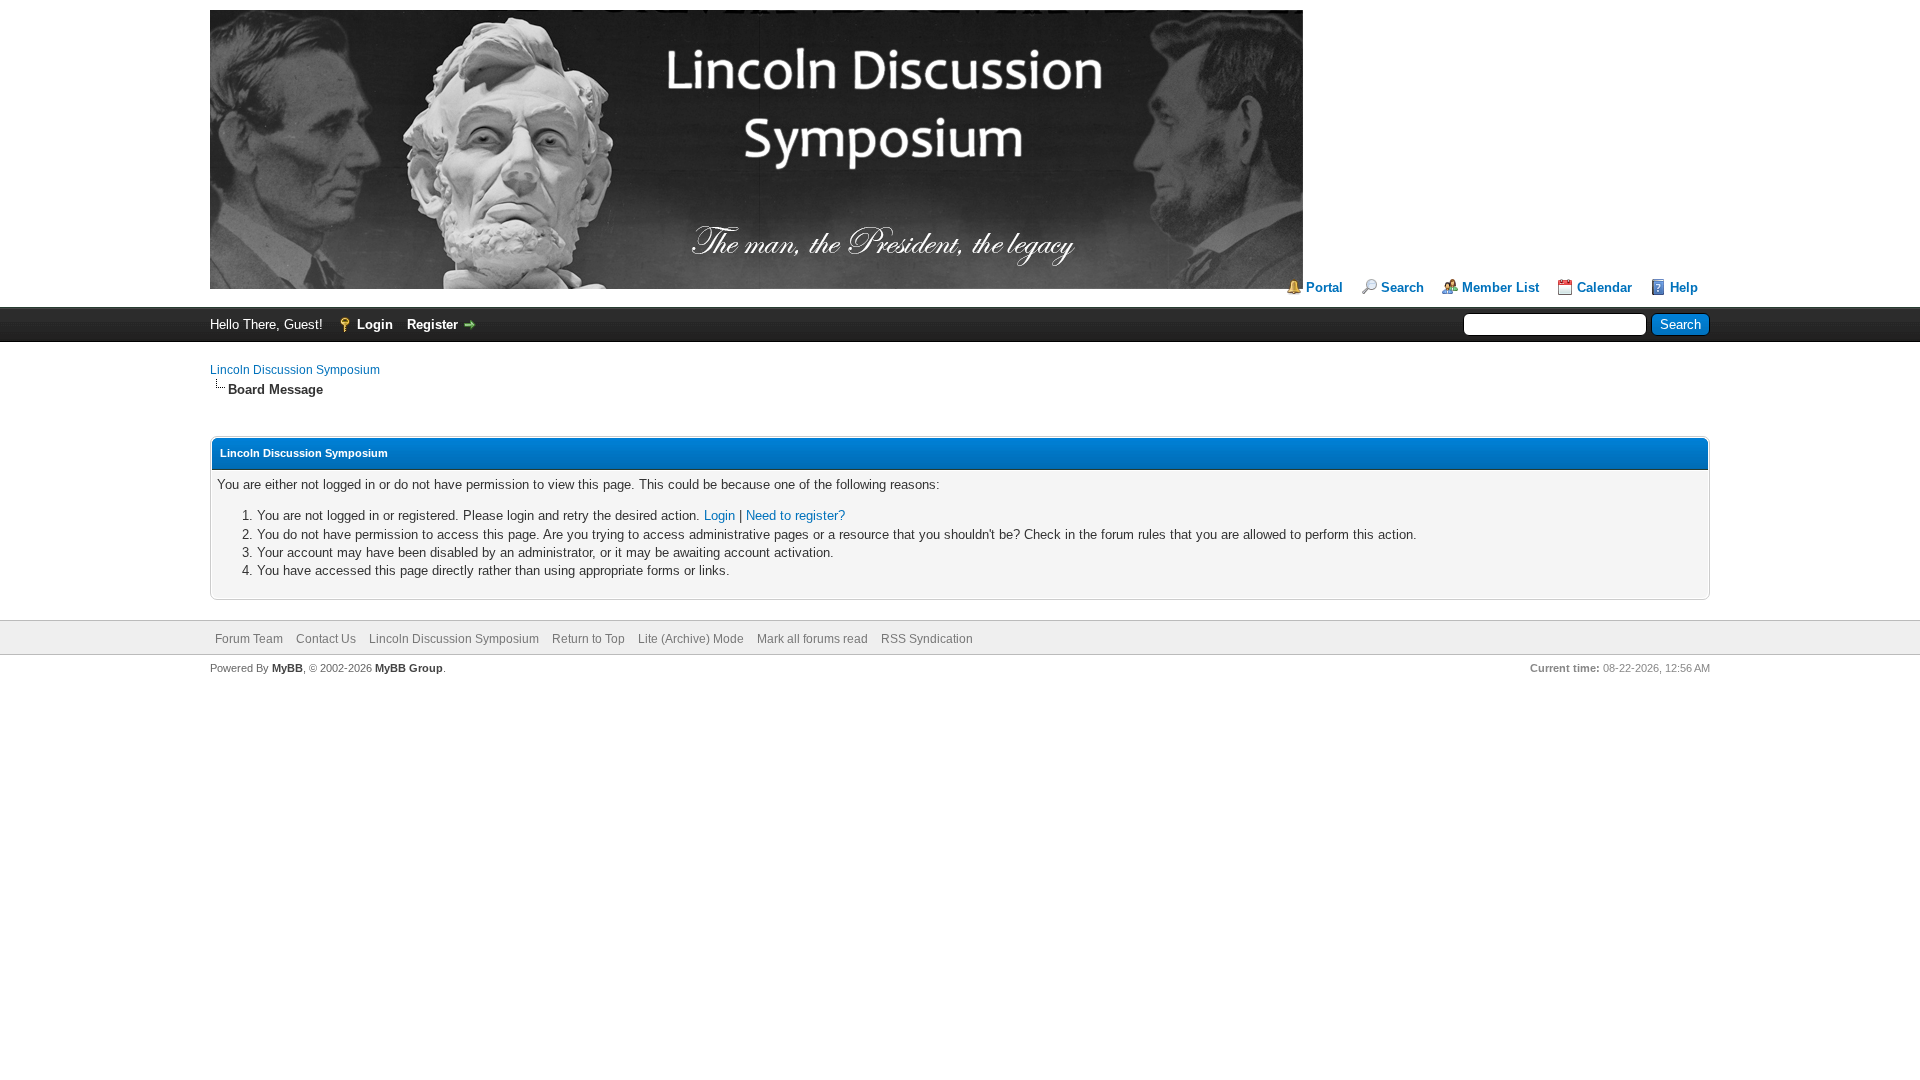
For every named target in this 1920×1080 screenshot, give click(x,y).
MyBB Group (409, 668)
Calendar (1604, 287)
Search (1402, 287)
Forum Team (249, 639)
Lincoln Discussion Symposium (295, 370)
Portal (1324, 287)
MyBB (287, 668)
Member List (1500, 287)
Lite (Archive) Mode (691, 639)
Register (432, 324)
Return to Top (588, 639)
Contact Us (326, 639)
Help (1684, 287)
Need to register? (795, 515)
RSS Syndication (927, 639)
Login (375, 324)
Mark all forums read (812, 639)
